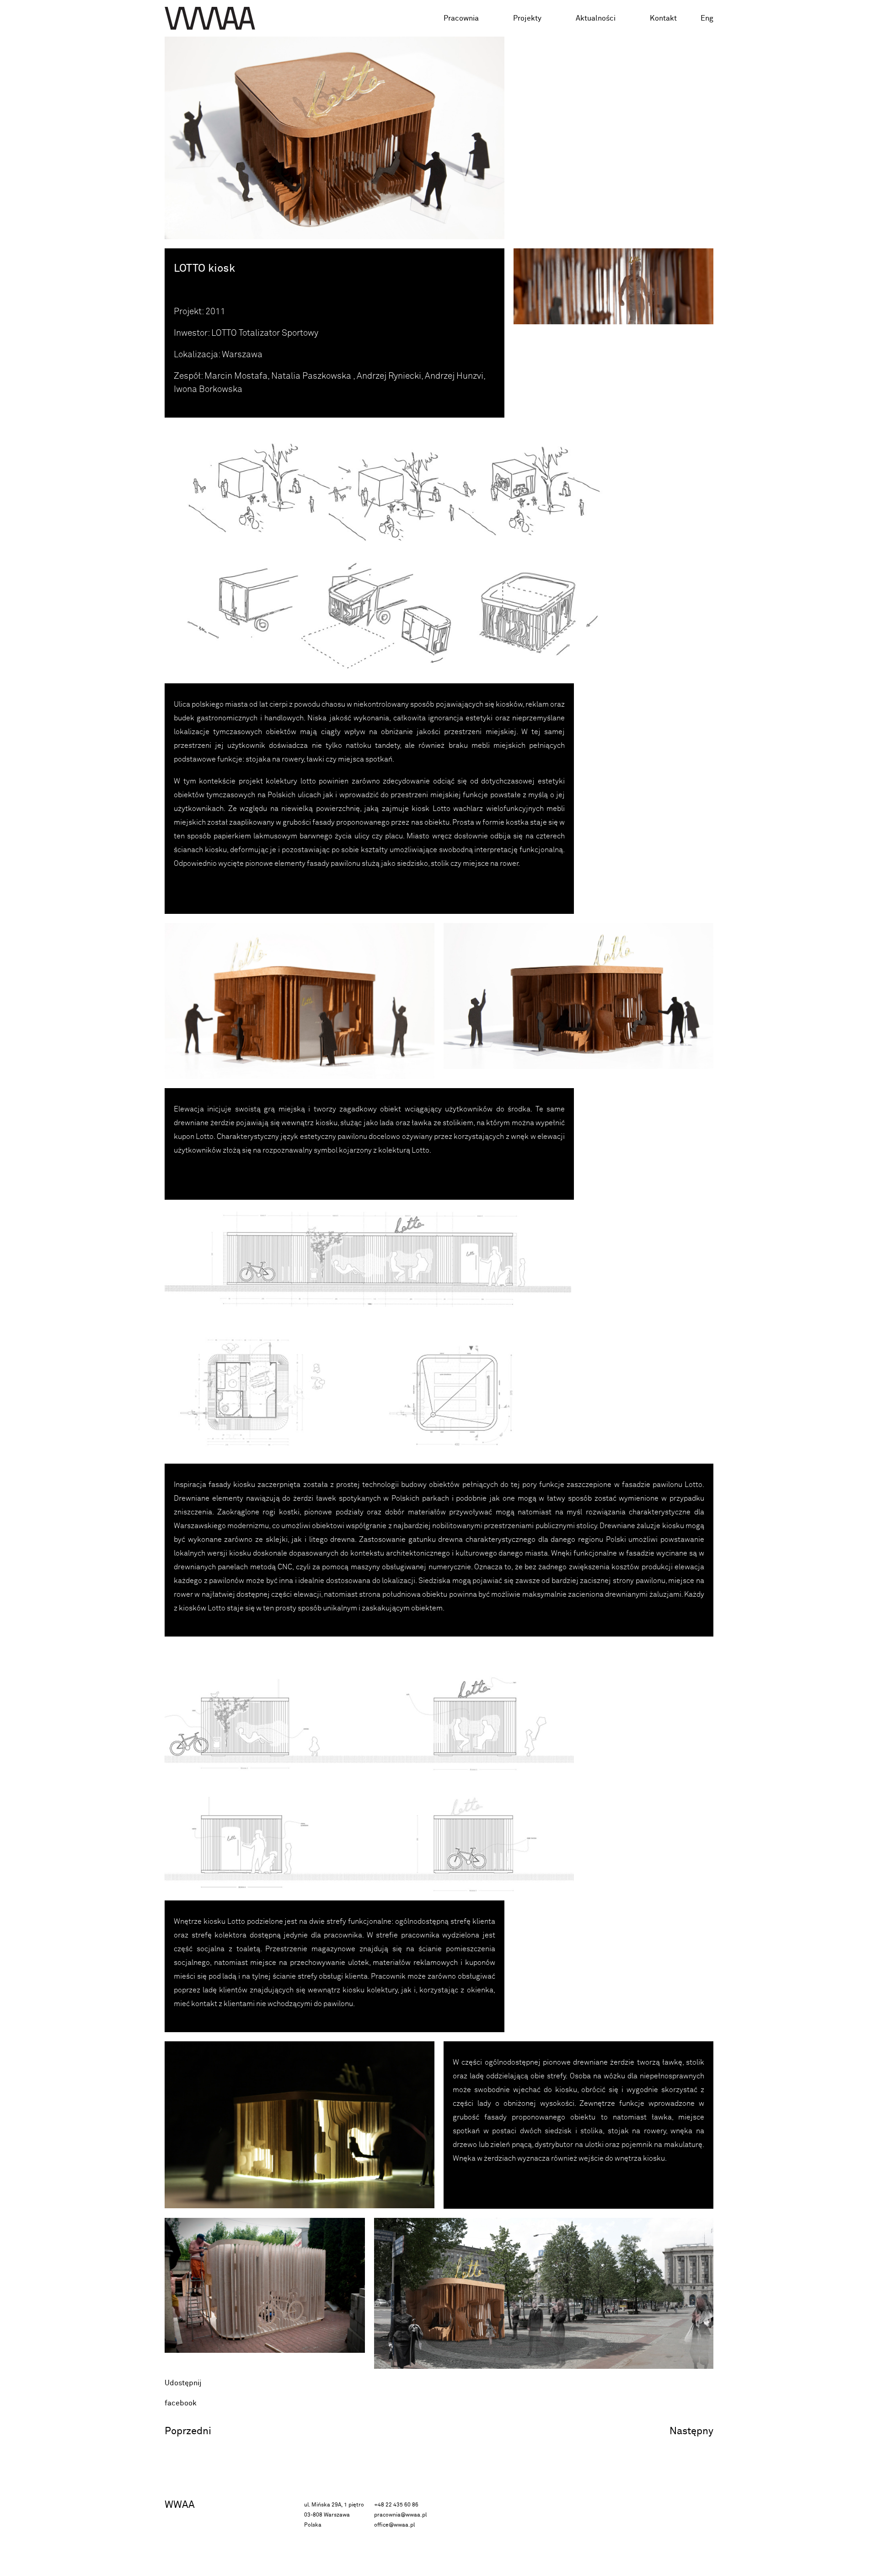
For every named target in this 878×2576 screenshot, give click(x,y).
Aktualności (596, 18)
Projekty (527, 18)
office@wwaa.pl (394, 2525)
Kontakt (663, 18)
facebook (181, 2403)
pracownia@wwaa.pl (400, 2515)
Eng (707, 18)
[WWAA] (210, 18)
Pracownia (461, 18)
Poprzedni (188, 2431)
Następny (691, 2431)
